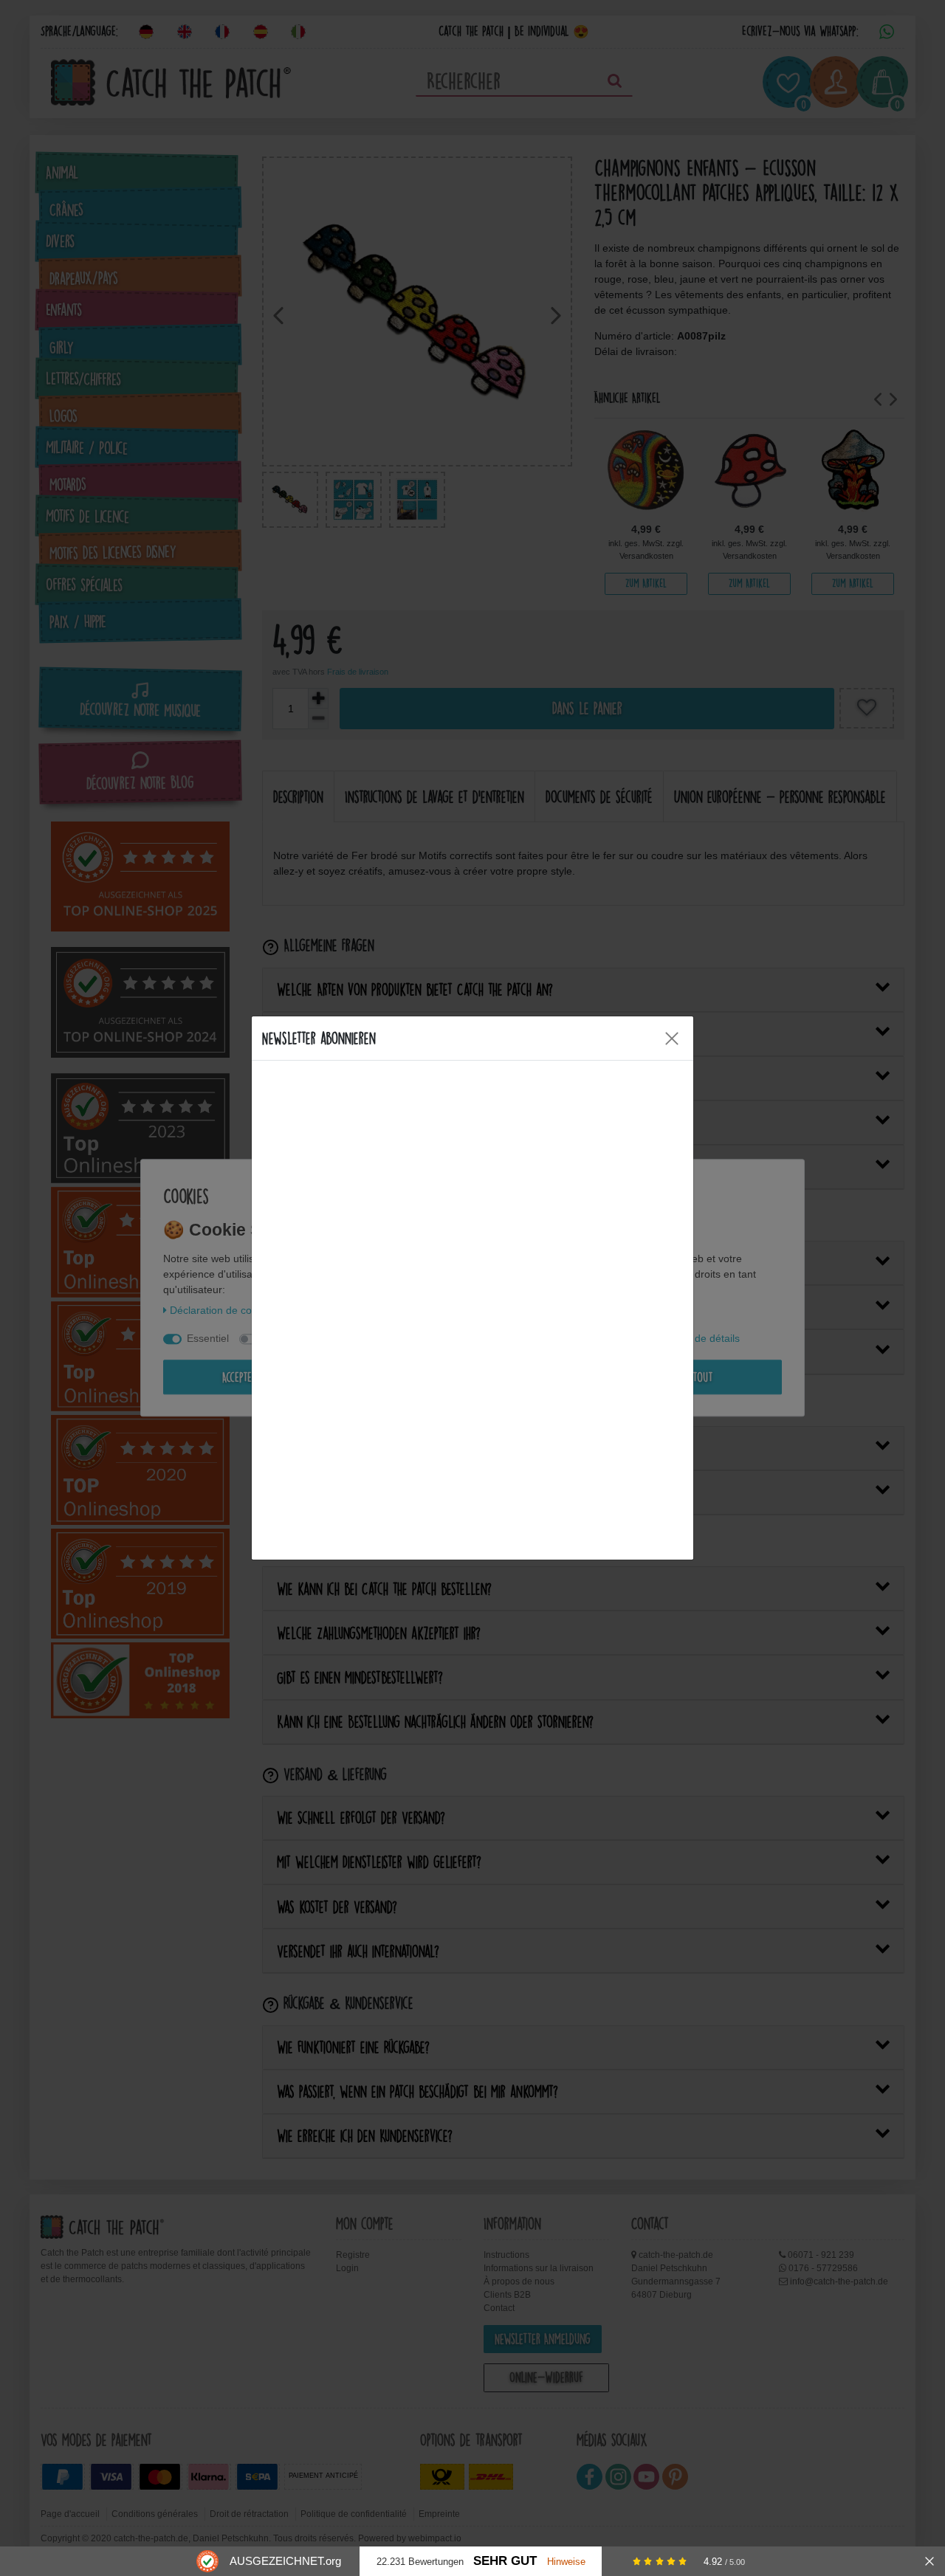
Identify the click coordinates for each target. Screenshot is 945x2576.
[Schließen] (929, 2561)
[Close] (672, 1039)
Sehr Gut (505, 2561)
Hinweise (566, 2562)
